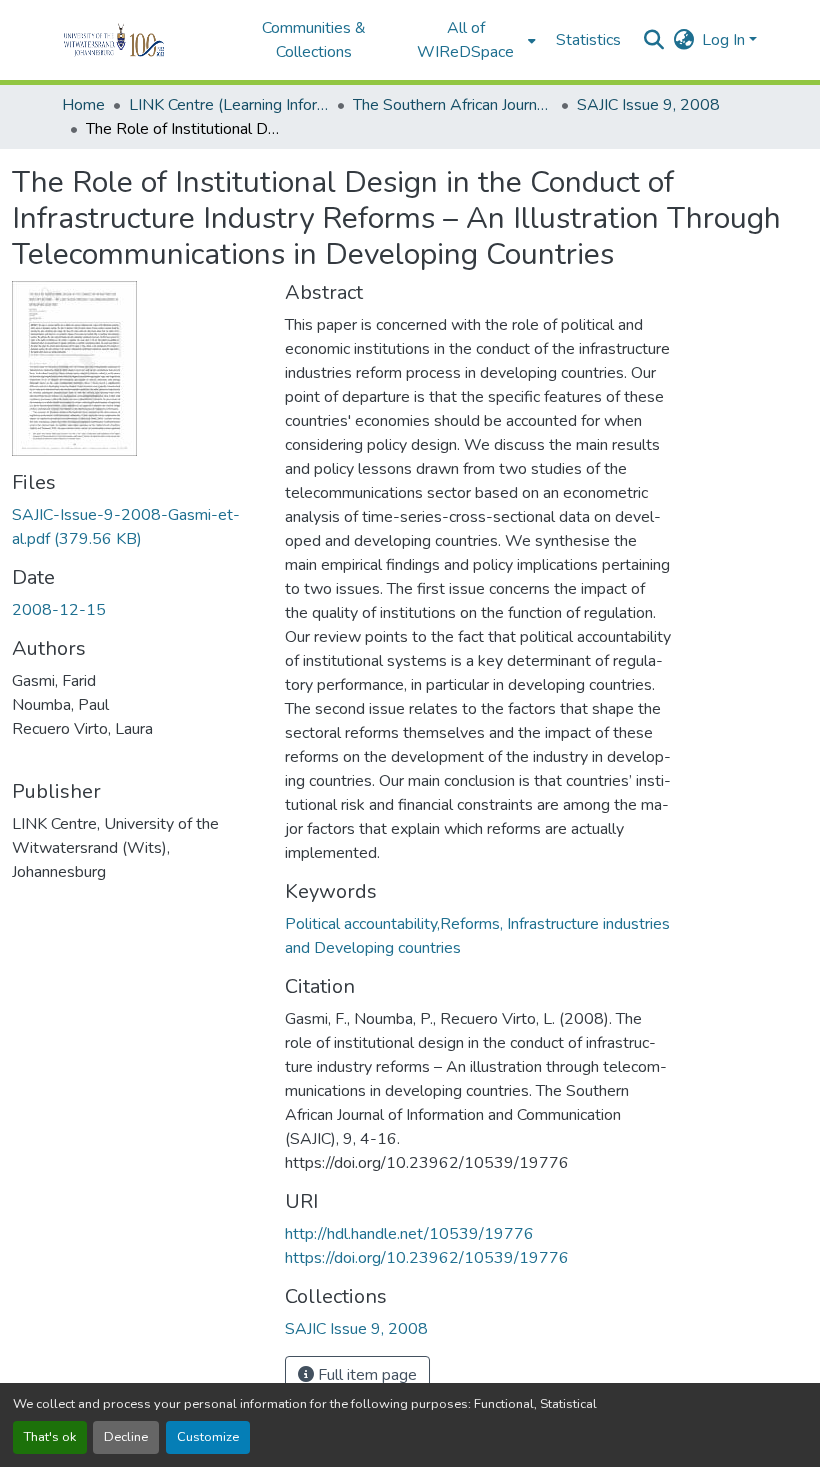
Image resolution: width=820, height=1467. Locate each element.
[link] (136, 527)
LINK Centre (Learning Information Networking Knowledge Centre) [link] (229, 105)
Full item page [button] (365, 1375)
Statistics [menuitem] (588, 40)
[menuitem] (472, 40)
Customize (208, 1437)
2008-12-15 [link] (59, 610)
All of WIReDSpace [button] (465, 40)
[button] (141, 40)
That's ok (50, 1437)
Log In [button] (725, 40)
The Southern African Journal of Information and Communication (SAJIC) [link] (453, 105)
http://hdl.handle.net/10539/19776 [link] (409, 1234)
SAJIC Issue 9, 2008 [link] (648, 105)
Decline (126, 1437)
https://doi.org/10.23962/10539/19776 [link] (427, 1258)
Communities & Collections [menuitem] (314, 40)
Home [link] (83, 105)
